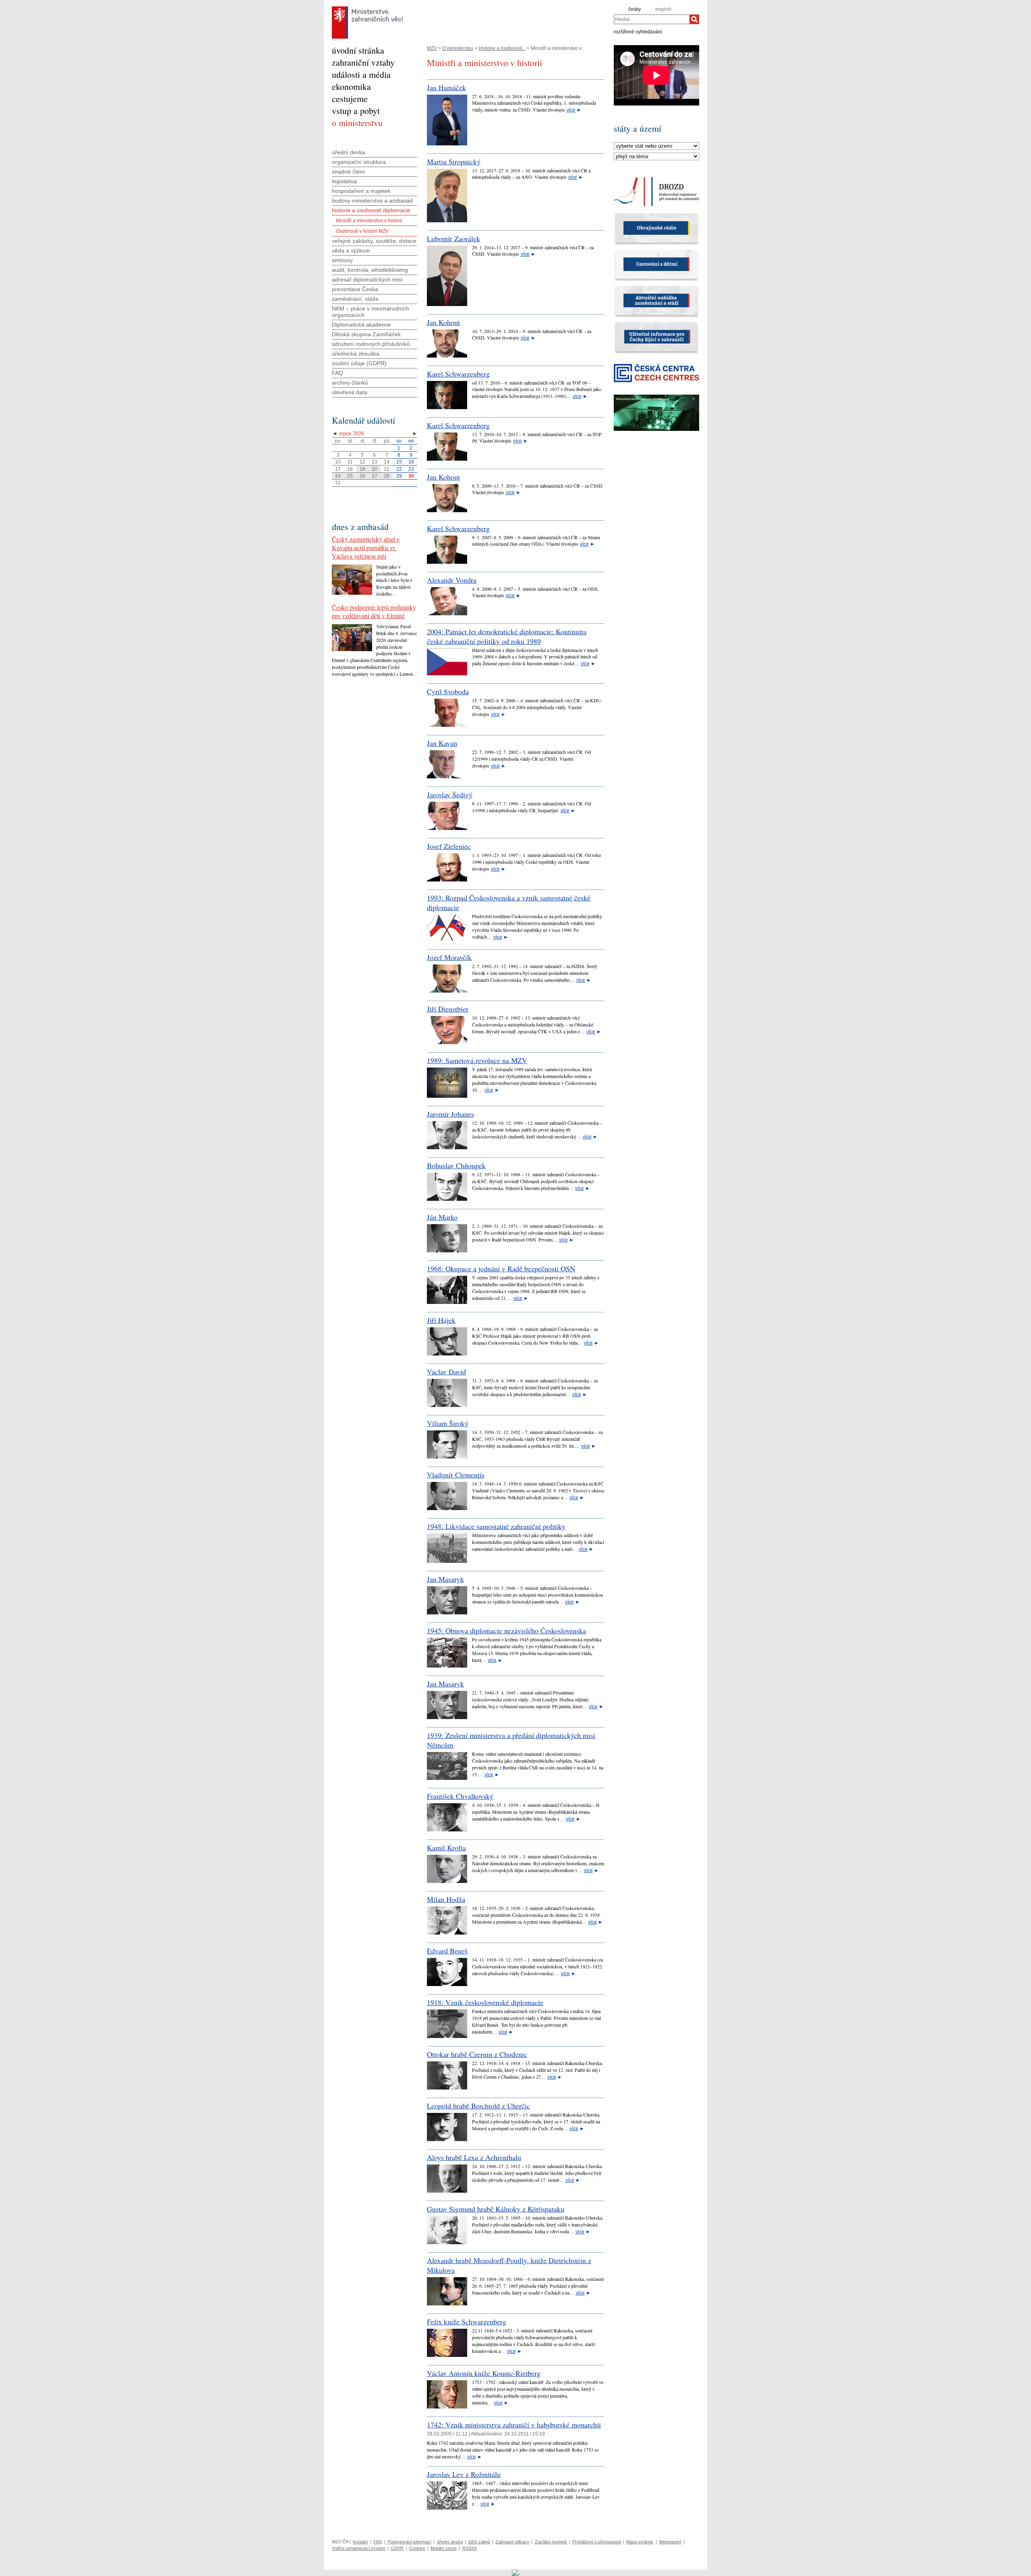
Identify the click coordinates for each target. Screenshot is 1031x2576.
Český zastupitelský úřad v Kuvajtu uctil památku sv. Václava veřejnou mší (366, 547)
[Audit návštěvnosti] (516, 2572)
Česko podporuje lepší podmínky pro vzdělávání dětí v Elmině (374, 611)
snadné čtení (348, 172)
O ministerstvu (458, 48)
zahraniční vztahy (363, 62)
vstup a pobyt (356, 111)
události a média (361, 74)
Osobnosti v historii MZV (362, 231)
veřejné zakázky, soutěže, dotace (374, 241)
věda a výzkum (351, 250)
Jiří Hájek (441, 1320)
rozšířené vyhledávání (638, 31)
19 (362, 469)
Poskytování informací (409, 2542)
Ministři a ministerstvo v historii (369, 221)
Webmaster (670, 2542)
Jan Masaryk (445, 1579)
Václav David (446, 1372)
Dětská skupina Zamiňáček (366, 334)
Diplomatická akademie (361, 325)
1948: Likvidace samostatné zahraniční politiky (496, 1526)
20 (375, 469)
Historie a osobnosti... (502, 48)
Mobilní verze (444, 2548)
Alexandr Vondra (452, 580)
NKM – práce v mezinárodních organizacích (371, 312)
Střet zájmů (479, 2542)
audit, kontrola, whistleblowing (370, 270)
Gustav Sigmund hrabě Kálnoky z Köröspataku (496, 2209)
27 (375, 476)
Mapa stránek (640, 2542)
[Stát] (656, 146)
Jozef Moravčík (449, 957)
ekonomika (351, 86)
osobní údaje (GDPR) (359, 363)
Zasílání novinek (551, 2542)
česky (635, 9)
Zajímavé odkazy (512, 2542)
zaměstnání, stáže (355, 299)
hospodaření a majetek (361, 191)
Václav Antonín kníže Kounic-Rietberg (484, 2373)
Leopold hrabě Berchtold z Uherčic (478, 2106)
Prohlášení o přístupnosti (597, 2542)
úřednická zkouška (356, 354)
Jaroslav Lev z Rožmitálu (464, 2474)
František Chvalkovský (460, 1796)
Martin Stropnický (454, 161)
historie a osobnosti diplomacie (371, 210)
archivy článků (350, 383)
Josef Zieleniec (449, 846)
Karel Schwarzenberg (458, 374)
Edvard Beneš (447, 1951)
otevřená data (350, 392)
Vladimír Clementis (456, 1475)
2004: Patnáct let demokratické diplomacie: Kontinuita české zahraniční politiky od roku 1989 (507, 636)
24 (338, 476)
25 (350, 476)
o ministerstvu (357, 123)
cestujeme (350, 98)
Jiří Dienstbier (448, 1009)
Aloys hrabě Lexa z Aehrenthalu (474, 2157)
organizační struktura (359, 162)
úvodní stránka (358, 50)
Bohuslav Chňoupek (456, 1165)
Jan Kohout (443, 322)
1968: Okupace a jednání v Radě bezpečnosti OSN (501, 1268)
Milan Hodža (446, 1899)
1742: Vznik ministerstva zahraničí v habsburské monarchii (514, 2425)
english (663, 9)
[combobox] (652, 19)
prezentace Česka (355, 289)
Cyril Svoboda (448, 691)
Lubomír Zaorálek (453, 238)
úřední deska (349, 152)
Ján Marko (442, 1217)
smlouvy (342, 260)
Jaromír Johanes (450, 1114)
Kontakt (360, 2542)
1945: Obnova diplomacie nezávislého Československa (506, 1630)
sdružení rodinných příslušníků (371, 344)
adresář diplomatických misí (367, 279)
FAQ (337, 373)
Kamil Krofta (446, 1848)
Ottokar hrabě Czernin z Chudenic (477, 2054)
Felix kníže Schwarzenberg (467, 2322)
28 (387, 476)
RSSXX (470, 2548)
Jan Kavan (442, 743)
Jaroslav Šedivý (450, 795)
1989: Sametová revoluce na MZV (477, 1060)
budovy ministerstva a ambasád (372, 201)
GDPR (397, 2548)
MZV (432, 48)
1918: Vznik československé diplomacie (485, 2002)
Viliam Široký (448, 1423)
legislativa (344, 181)
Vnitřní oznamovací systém (359, 2548)
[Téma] (656, 157)
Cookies (417, 2548)
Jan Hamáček (446, 87)
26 (362, 476)
